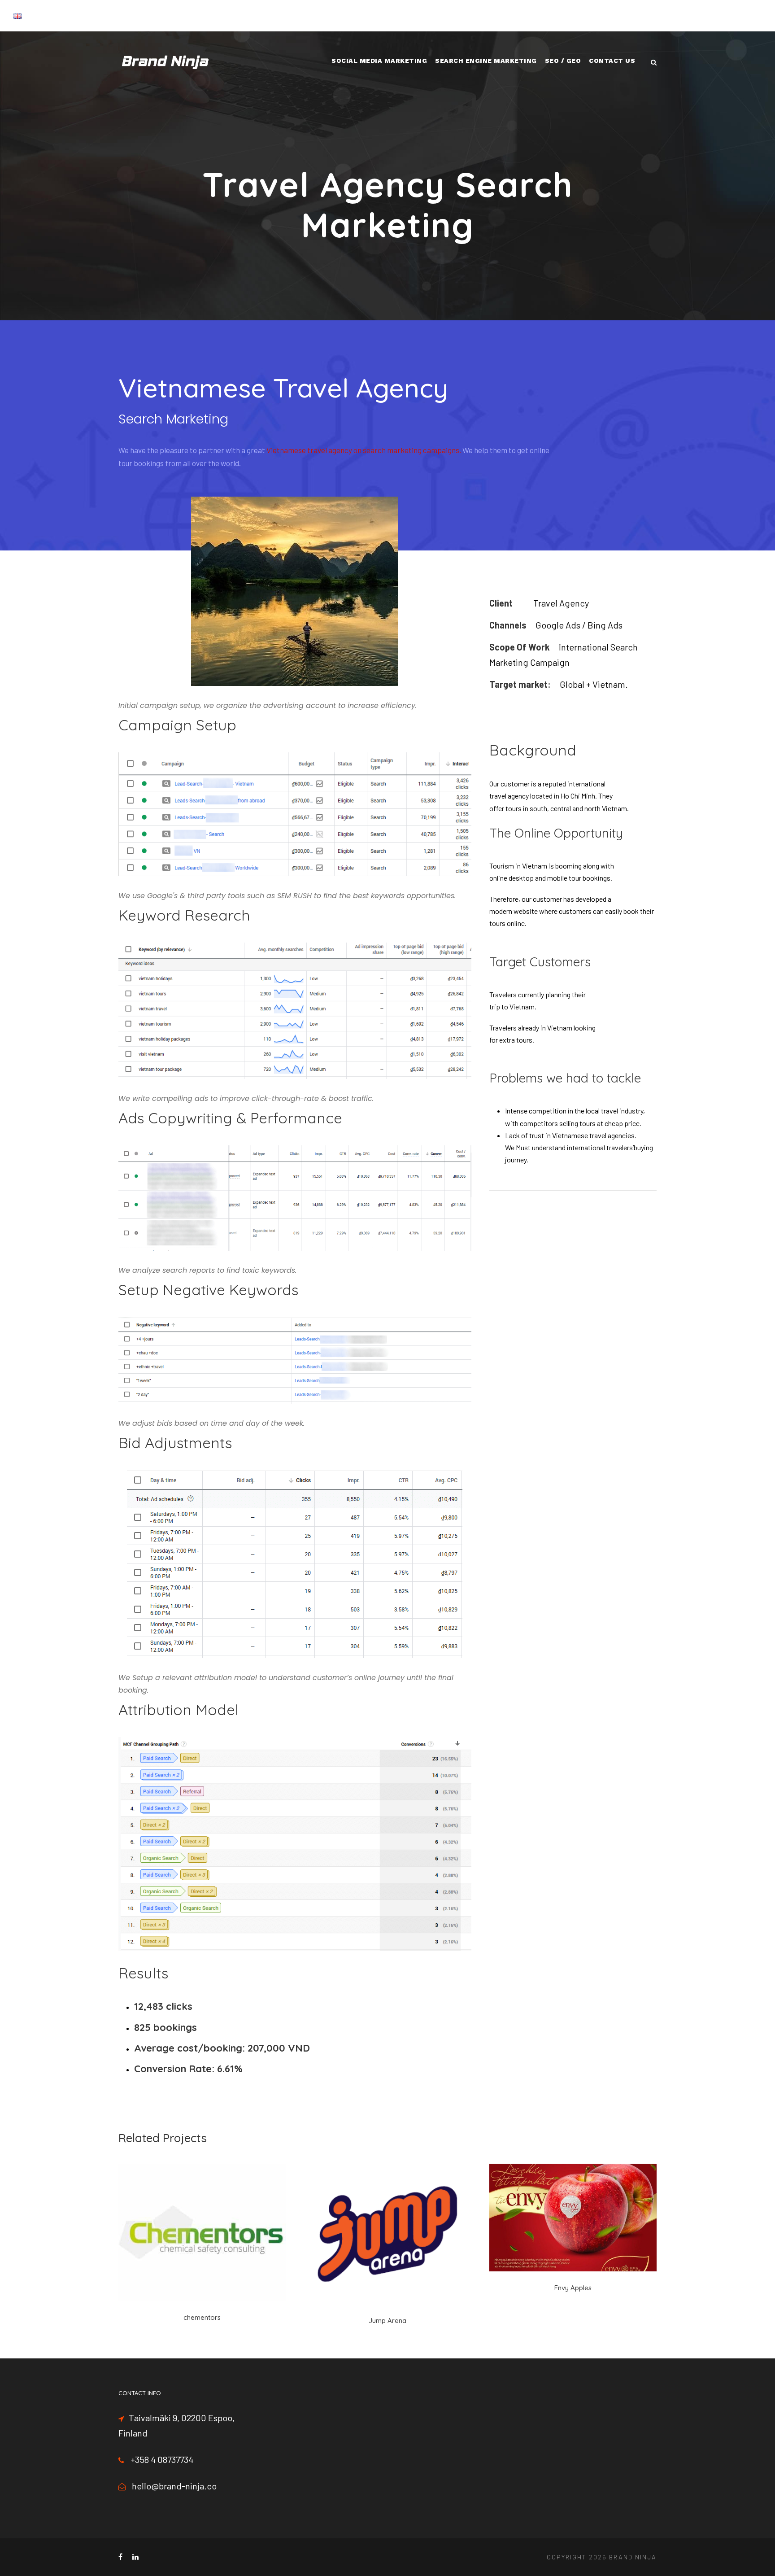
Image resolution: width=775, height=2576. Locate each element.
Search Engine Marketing (486, 61)
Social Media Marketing (379, 61)
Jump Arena (387, 2321)
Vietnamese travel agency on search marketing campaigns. (364, 450)
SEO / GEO (563, 61)
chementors (202, 2317)
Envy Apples (573, 2288)
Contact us (612, 61)
